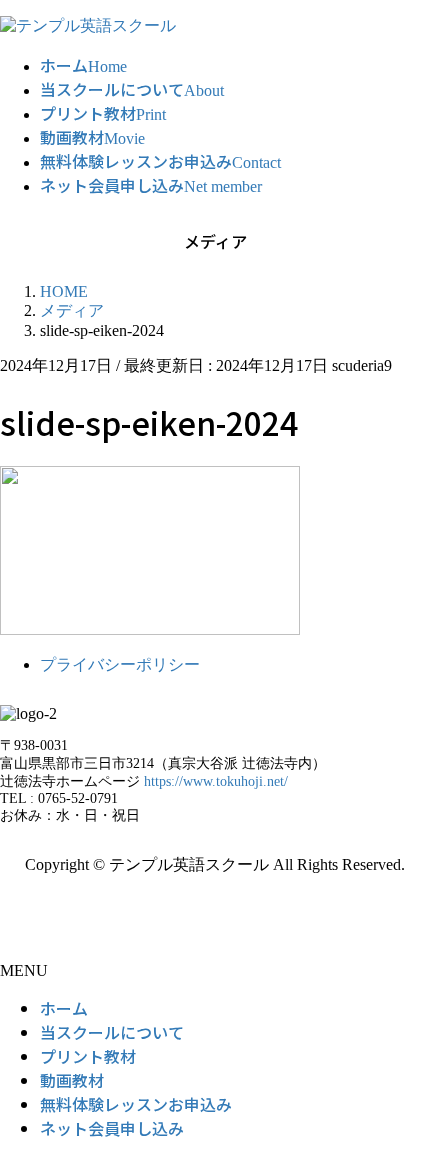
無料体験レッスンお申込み (136, 1104)
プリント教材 (88, 1056)
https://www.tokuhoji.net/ (216, 781)
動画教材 (72, 1080)
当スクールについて (112, 1032)
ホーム (64, 1008)
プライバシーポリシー (120, 664)
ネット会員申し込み (112, 1128)
